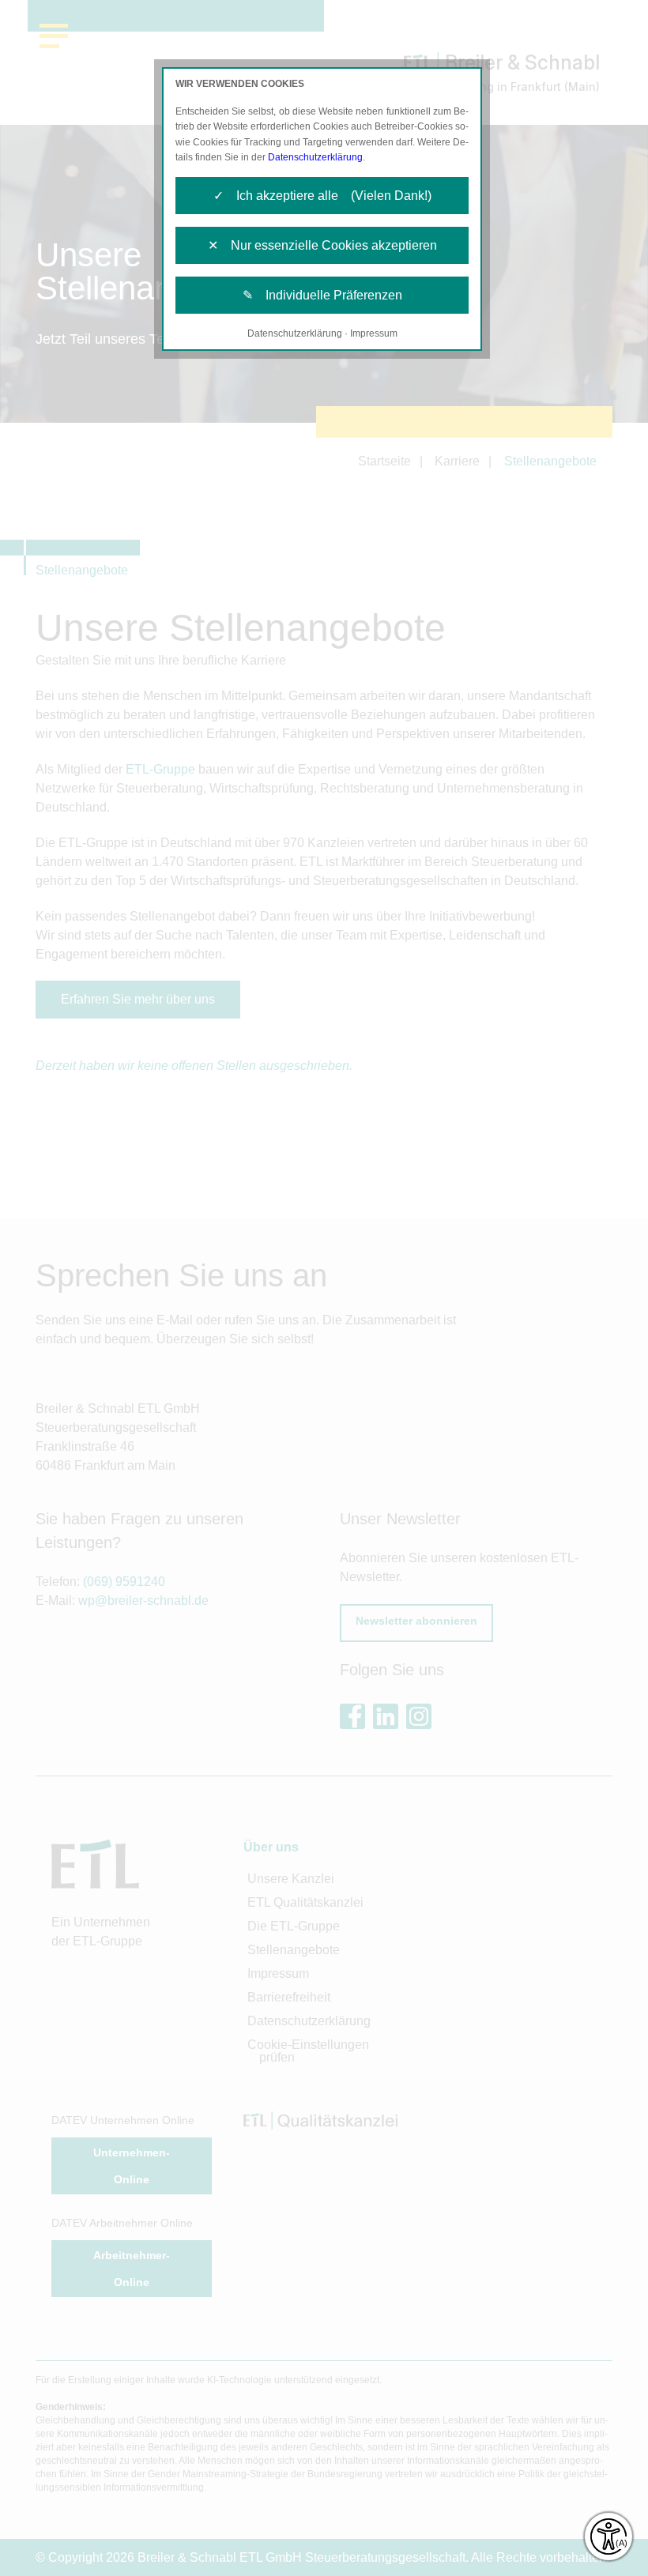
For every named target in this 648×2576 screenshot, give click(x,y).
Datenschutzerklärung (315, 157)
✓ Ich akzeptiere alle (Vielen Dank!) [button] (322, 196)
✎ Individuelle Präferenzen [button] (322, 295)
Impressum (374, 333)
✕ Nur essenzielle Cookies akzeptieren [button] (322, 245)
